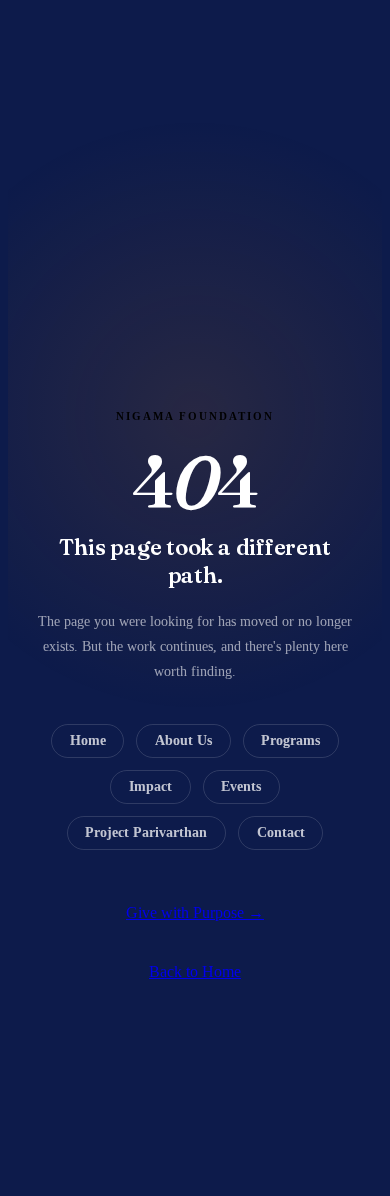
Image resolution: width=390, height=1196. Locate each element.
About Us (183, 740)
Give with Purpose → (195, 912)
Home (88, 740)
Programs (290, 740)
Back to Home (195, 971)
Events (241, 786)
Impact (150, 786)
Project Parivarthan (146, 832)
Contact (281, 832)
